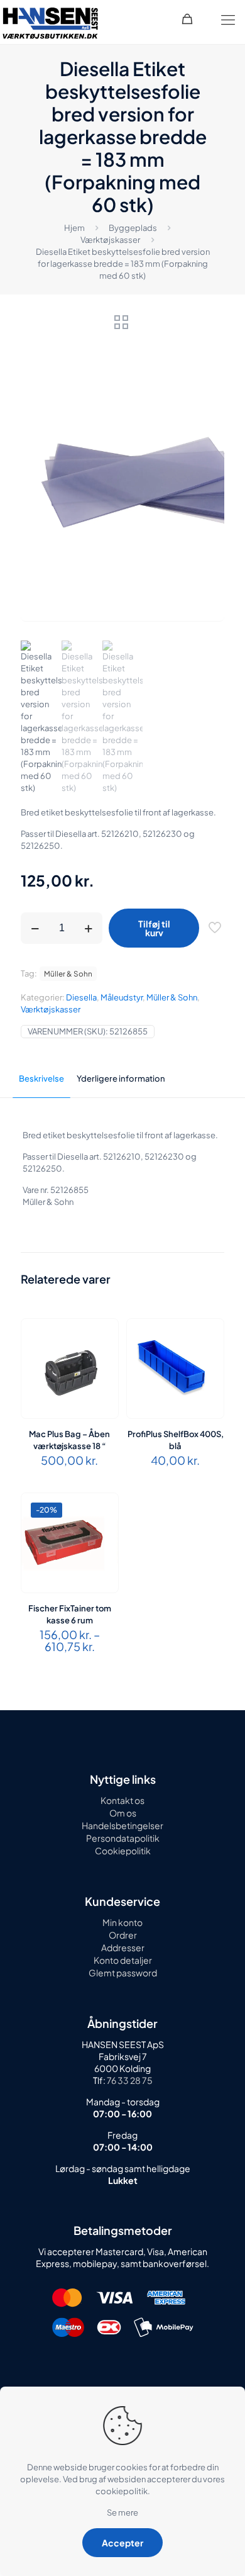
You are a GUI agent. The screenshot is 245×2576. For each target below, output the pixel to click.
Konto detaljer (123, 1960)
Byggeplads (133, 228)
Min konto (122, 1922)
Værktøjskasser (110, 240)
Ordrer (123, 1935)
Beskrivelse (41, 1078)
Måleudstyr (122, 997)
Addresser (123, 1947)
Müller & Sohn (172, 997)
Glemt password (123, 1973)
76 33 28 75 (129, 2080)
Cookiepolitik (123, 1851)
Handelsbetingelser (122, 1825)
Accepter (122, 2543)
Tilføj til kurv (154, 928)
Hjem (74, 228)
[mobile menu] (228, 19)
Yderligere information (121, 1078)
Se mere (122, 2512)
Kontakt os (122, 1800)
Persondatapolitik (123, 1838)
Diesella (81, 997)
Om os (123, 1813)
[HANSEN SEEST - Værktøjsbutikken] (50, 22)
